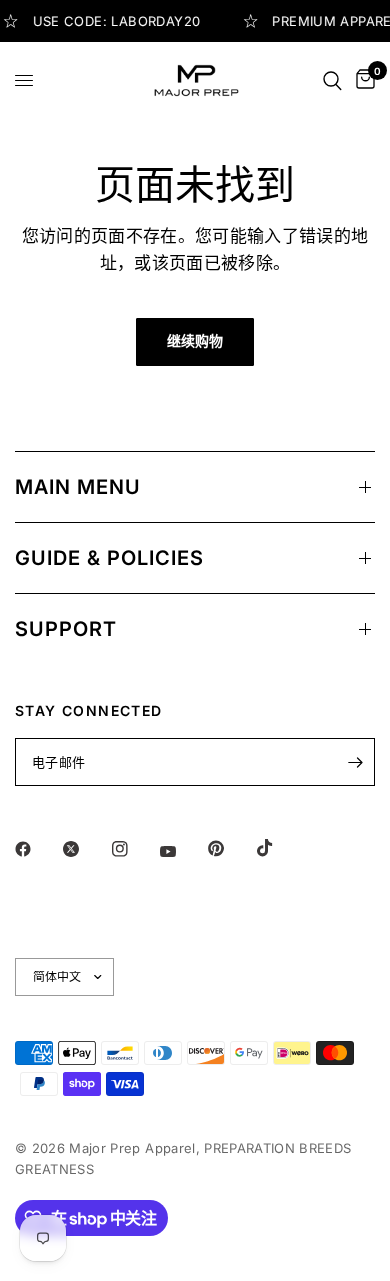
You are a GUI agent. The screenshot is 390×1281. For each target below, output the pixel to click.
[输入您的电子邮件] (355, 762)
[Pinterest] (230, 849)
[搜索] (332, 80)
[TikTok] (279, 848)
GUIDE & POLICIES (109, 558)
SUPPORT (66, 629)
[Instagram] (134, 849)
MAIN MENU (78, 487)
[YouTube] (182, 851)
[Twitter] (85, 849)
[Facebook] (37, 849)
